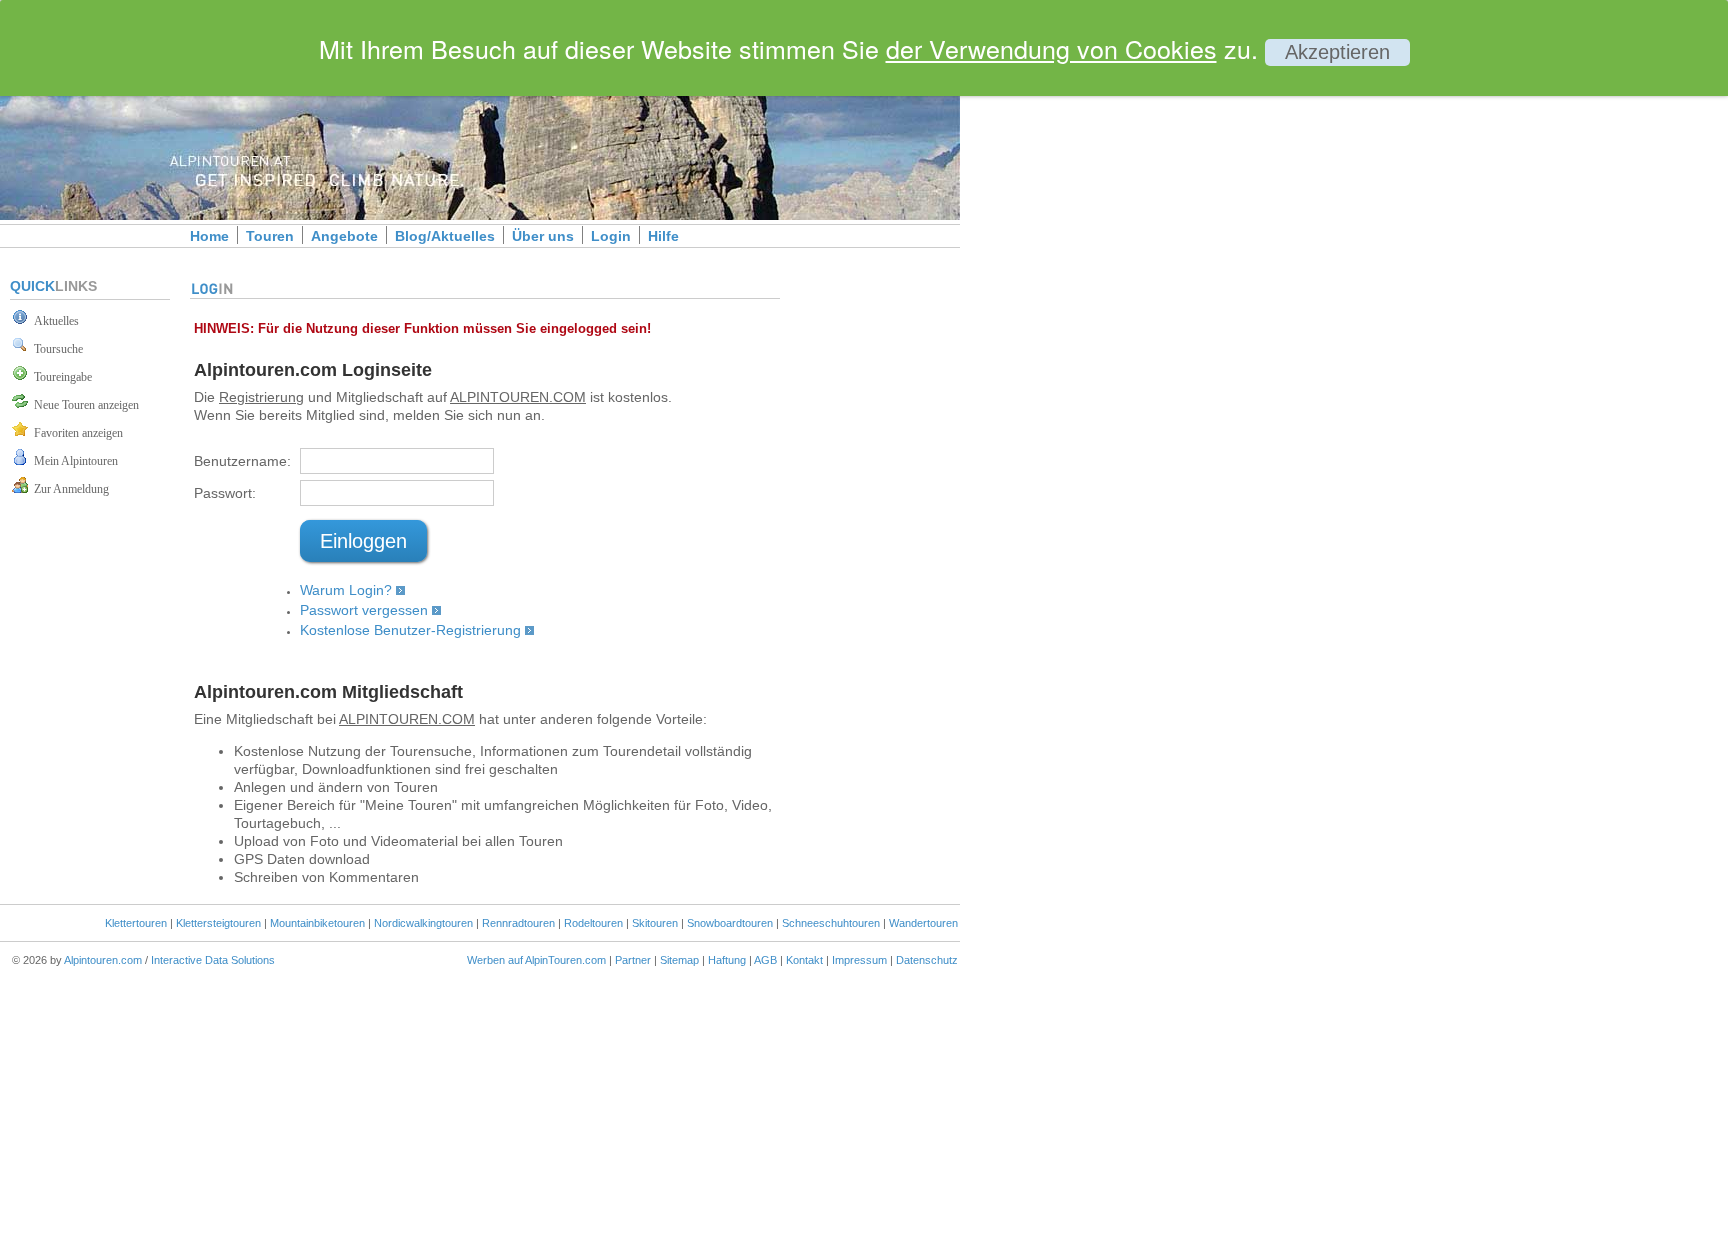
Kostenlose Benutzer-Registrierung (410, 630)
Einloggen (363, 541)
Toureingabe (60, 377)
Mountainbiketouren (317, 923)
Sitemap (679, 960)
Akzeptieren (1337, 52)
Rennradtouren (518, 923)
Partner (633, 960)
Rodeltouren (593, 923)
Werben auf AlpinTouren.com (536, 960)
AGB (765, 960)
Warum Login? (346, 590)
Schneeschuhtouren (831, 923)
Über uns (543, 236)
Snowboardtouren (730, 923)
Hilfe (663, 236)
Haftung (727, 960)
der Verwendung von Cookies (1051, 48)
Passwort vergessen (364, 610)
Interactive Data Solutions (213, 960)
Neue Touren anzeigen (83, 405)
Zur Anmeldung (68, 489)
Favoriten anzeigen (75, 433)
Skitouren (655, 923)
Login (611, 236)
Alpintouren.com (103, 960)
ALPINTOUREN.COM (518, 397)
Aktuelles (53, 321)
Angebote (344, 236)
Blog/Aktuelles (445, 236)
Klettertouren (136, 923)
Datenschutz (927, 960)
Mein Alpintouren (73, 461)
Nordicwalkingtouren (423, 923)
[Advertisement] (1130, 343)
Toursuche (55, 349)
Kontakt (804, 960)
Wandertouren (923, 923)
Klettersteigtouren (218, 923)
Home (209, 236)
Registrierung (261, 397)
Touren (270, 236)
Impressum (859, 960)
